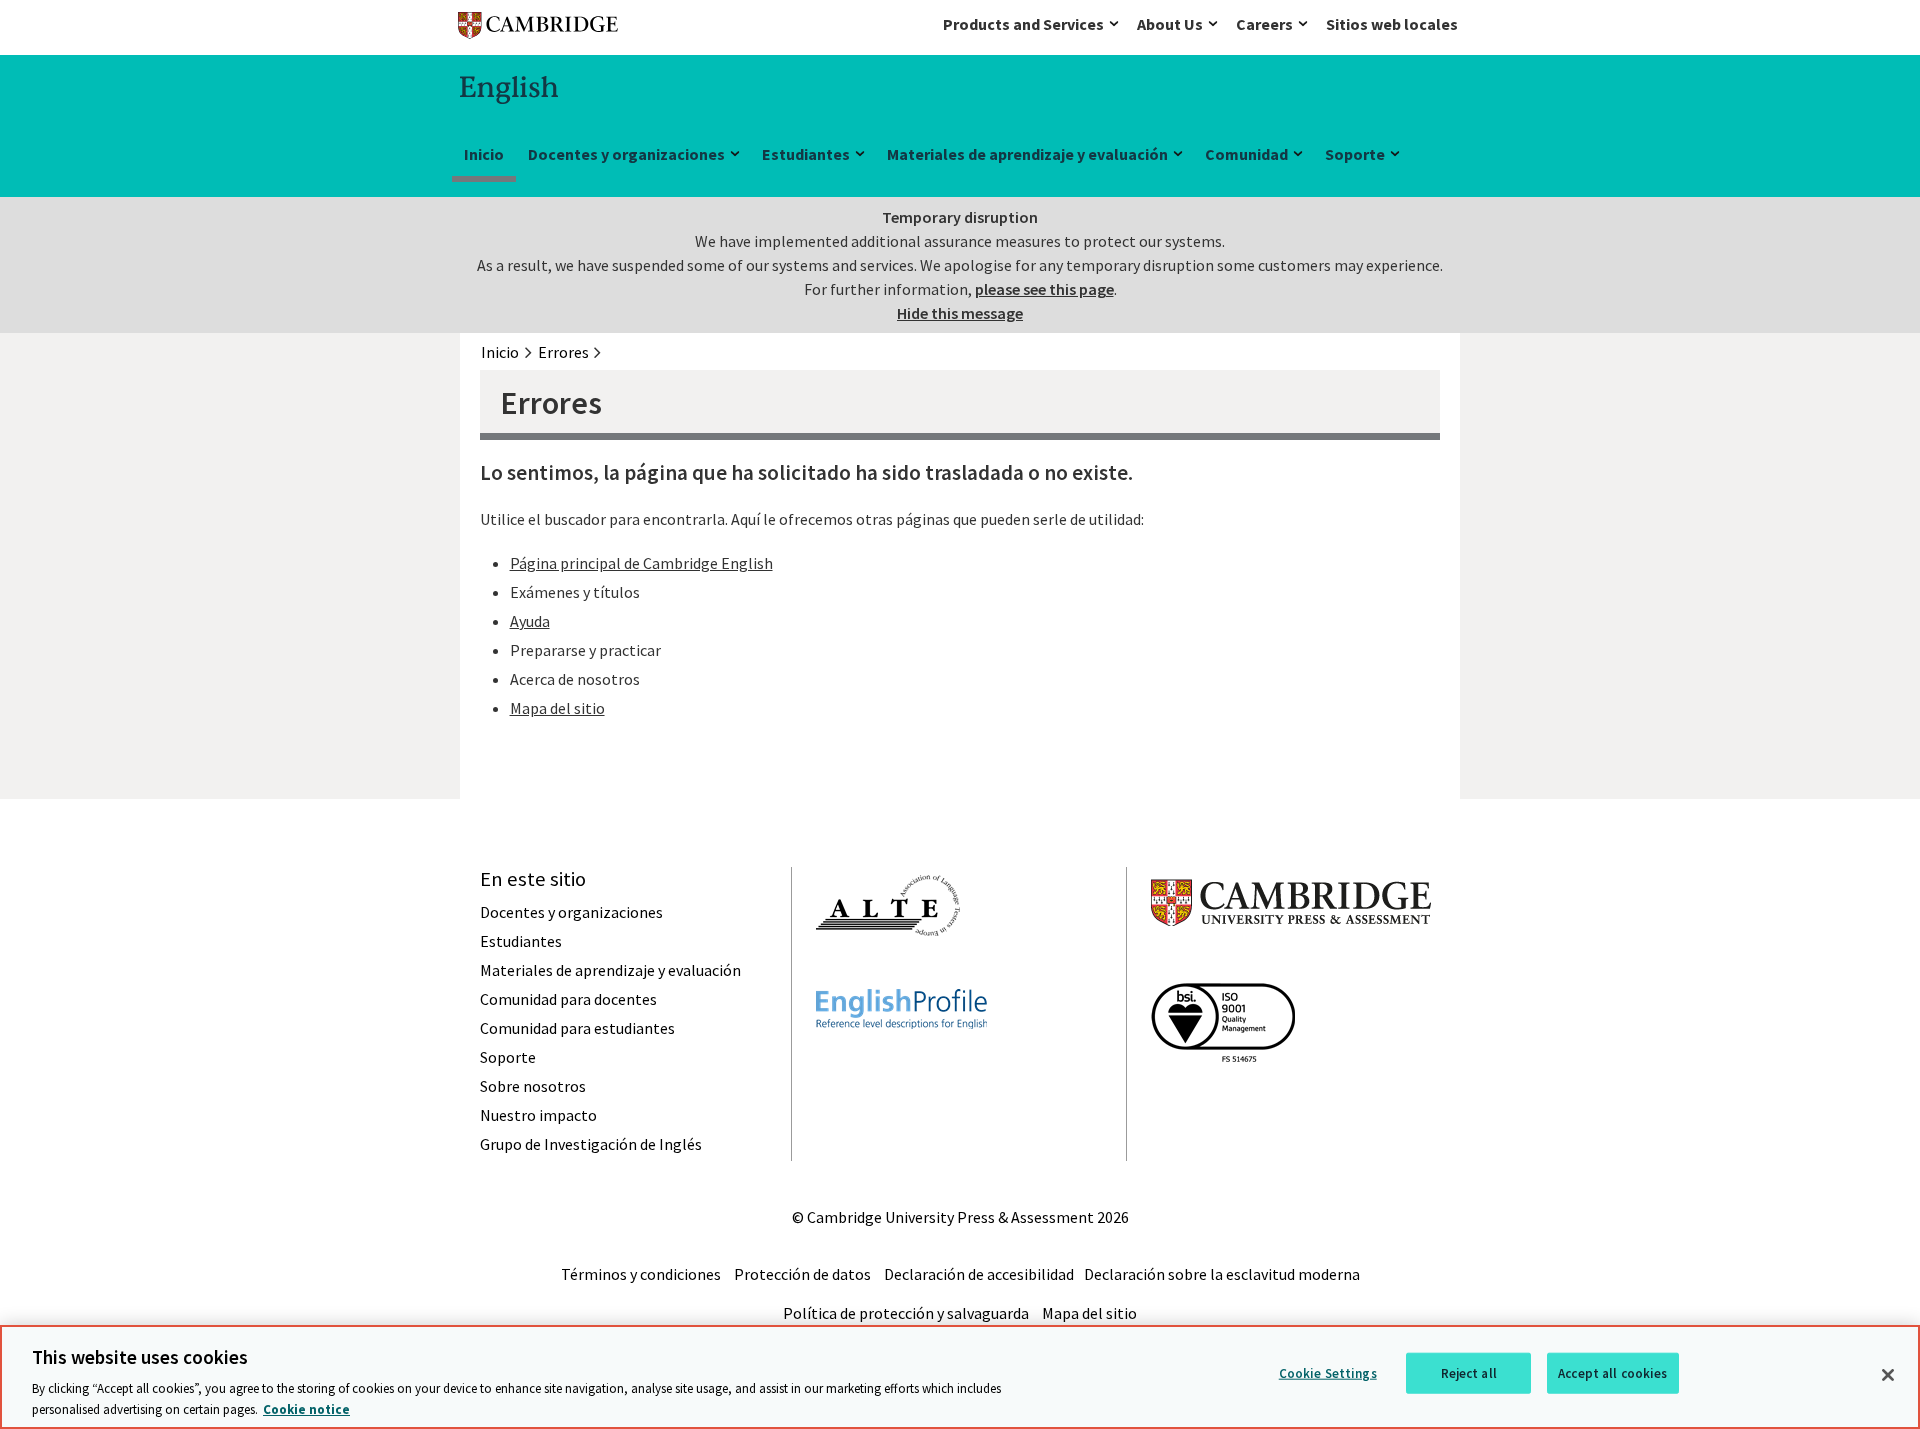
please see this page (1044, 289)
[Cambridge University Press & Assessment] (1291, 966)
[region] (960, 1377)
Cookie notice (306, 1408)
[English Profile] (901, 1065)
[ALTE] (888, 972)
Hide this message (960, 313)
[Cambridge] (538, 29)
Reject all (1469, 1373)
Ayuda (530, 621)
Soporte (1355, 154)
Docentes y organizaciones (626, 154)
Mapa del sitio (557, 708)
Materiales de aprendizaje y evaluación (1027, 154)
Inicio (484, 154)
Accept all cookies (1612, 1373)
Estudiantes (806, 154)
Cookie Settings (1328, 1373)
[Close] (1888, 1375)
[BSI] (1223, 1098)
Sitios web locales (1392, 24)
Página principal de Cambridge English (641, 563)
